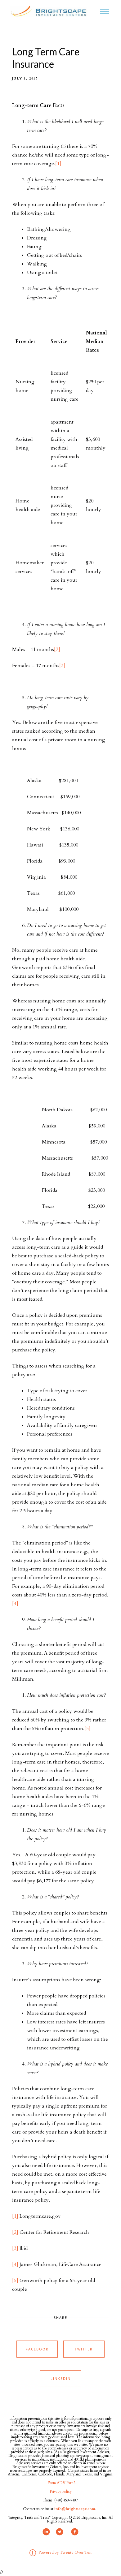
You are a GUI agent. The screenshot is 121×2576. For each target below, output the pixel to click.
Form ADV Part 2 (61, 2483)
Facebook (37, 2349)
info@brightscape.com (75, 2509)
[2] (57, 649)
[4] (15, 1604)
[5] (87, 1729)
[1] (58, 164)
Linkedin (61, 2378)
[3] (62, 666)
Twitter (84, 2349)
